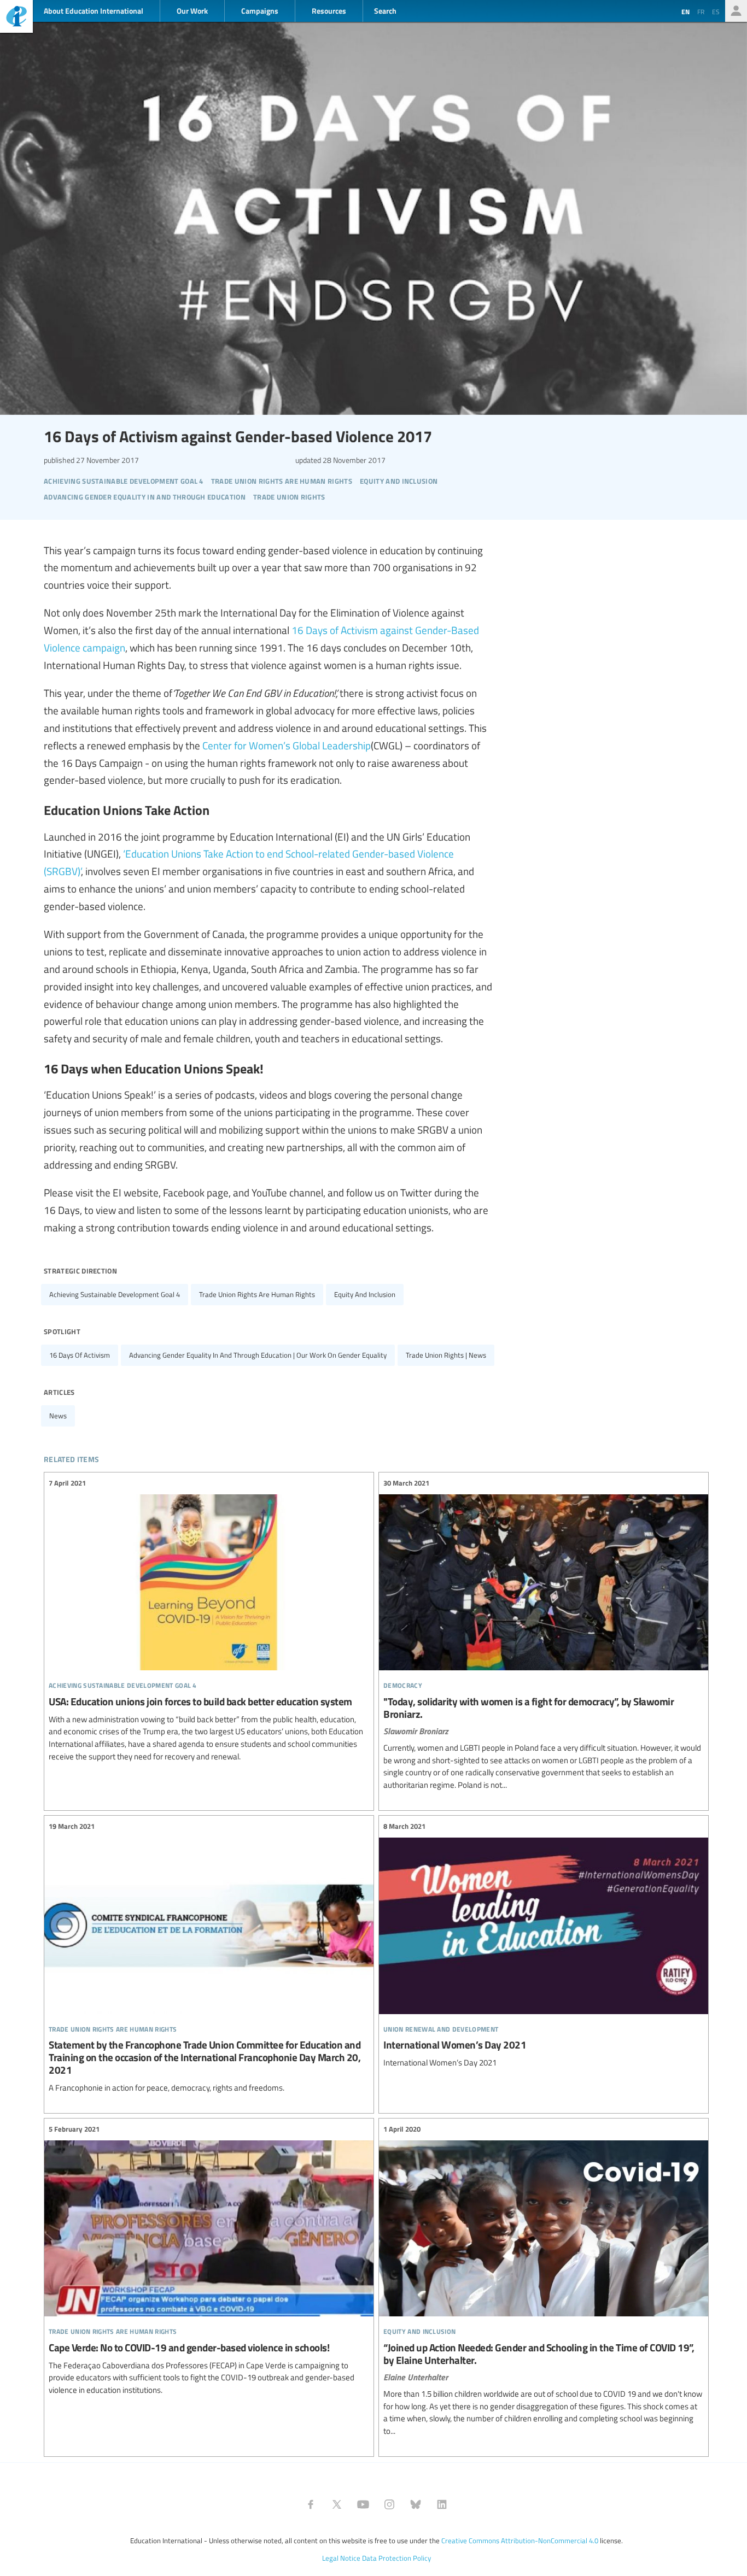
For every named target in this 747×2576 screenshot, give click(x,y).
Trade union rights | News (446, 1355)
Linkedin (442, 2504)
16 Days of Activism (80, 1355)
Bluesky (416, 2504)
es (716, 11)
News (58, 1416)
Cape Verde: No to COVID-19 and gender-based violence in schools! (209, 2260)
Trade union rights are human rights (257, 1294)
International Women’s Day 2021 (544, 1945)
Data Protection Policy (396, 2558)
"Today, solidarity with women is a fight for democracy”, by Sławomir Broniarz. (544, 1635)
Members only (736, 11)
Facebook (311, 2504)
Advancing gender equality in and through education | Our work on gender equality (258, 1355)
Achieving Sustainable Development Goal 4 (115, 1294)
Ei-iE (16, 18)
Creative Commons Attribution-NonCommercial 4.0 (520, 2540)
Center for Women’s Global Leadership (287, 745)
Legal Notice (341, 2558)
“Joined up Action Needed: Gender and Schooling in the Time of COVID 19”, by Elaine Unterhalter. (544, 2281)
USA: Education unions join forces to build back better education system (209, 1620)
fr (701, 11)
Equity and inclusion (365, 1294)
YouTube (363, 2504)
